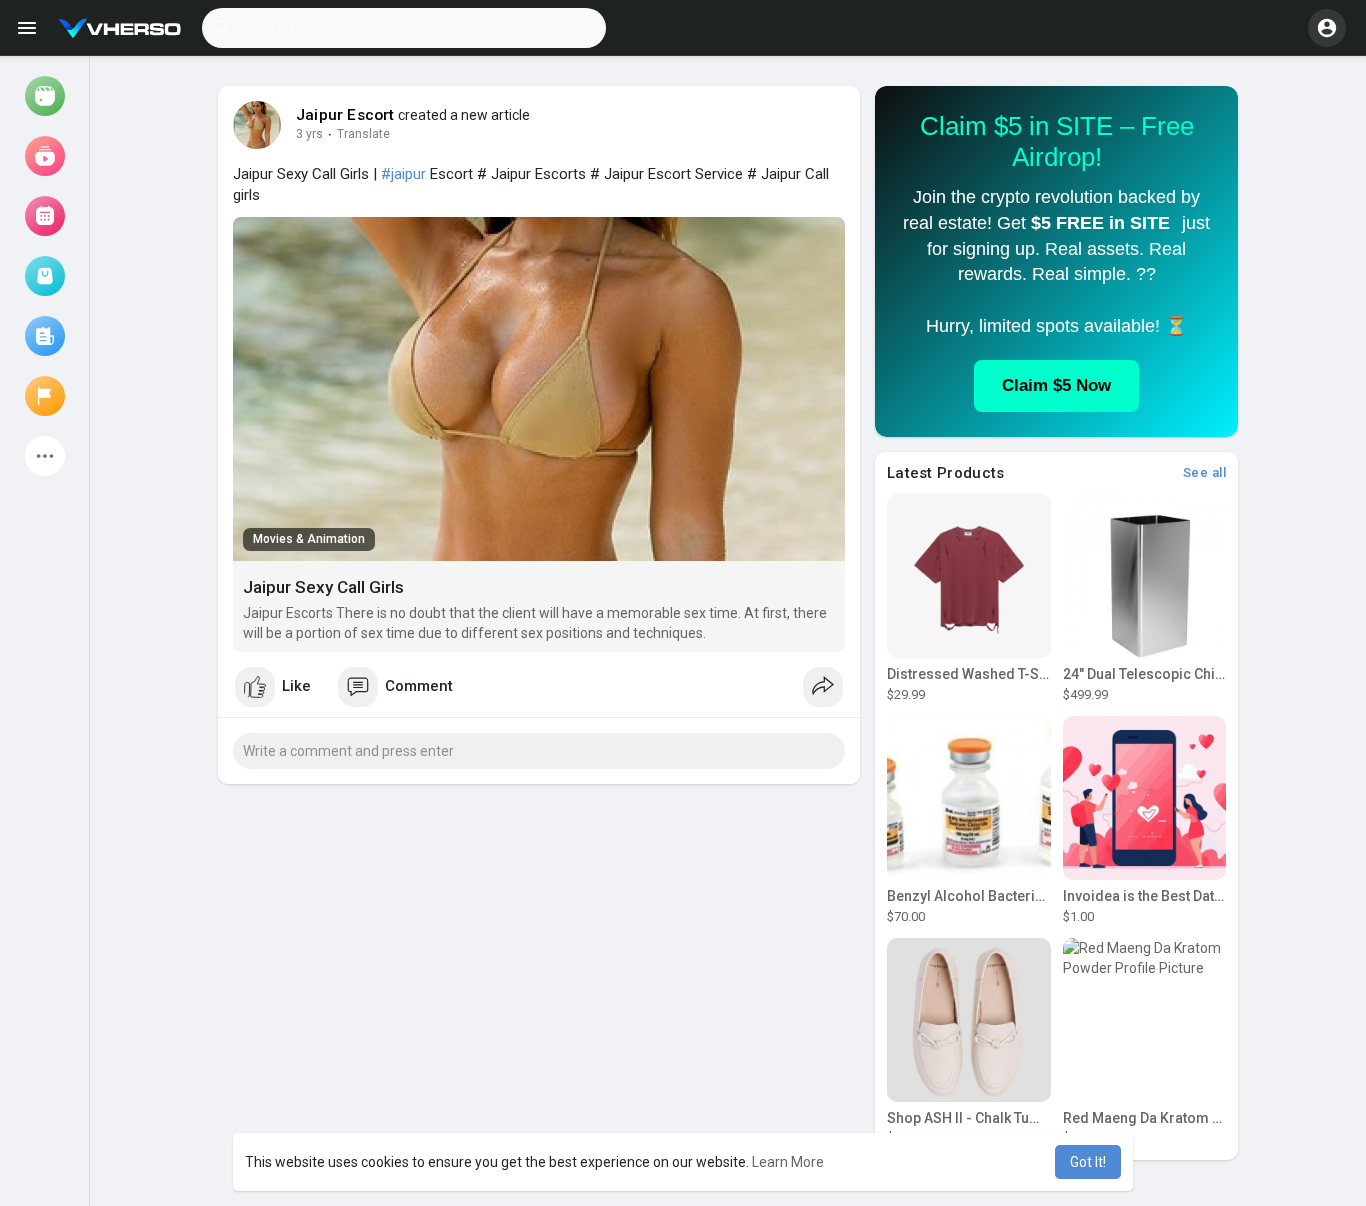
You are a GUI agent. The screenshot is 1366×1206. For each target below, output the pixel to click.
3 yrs (309, 134)
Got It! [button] (1088, 1162)
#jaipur (403, 174)
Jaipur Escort (345, 115)
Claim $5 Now (1056, 385)
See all (1205, 472)
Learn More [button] (788, 1162)
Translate (363, 134)
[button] (404, 28)
